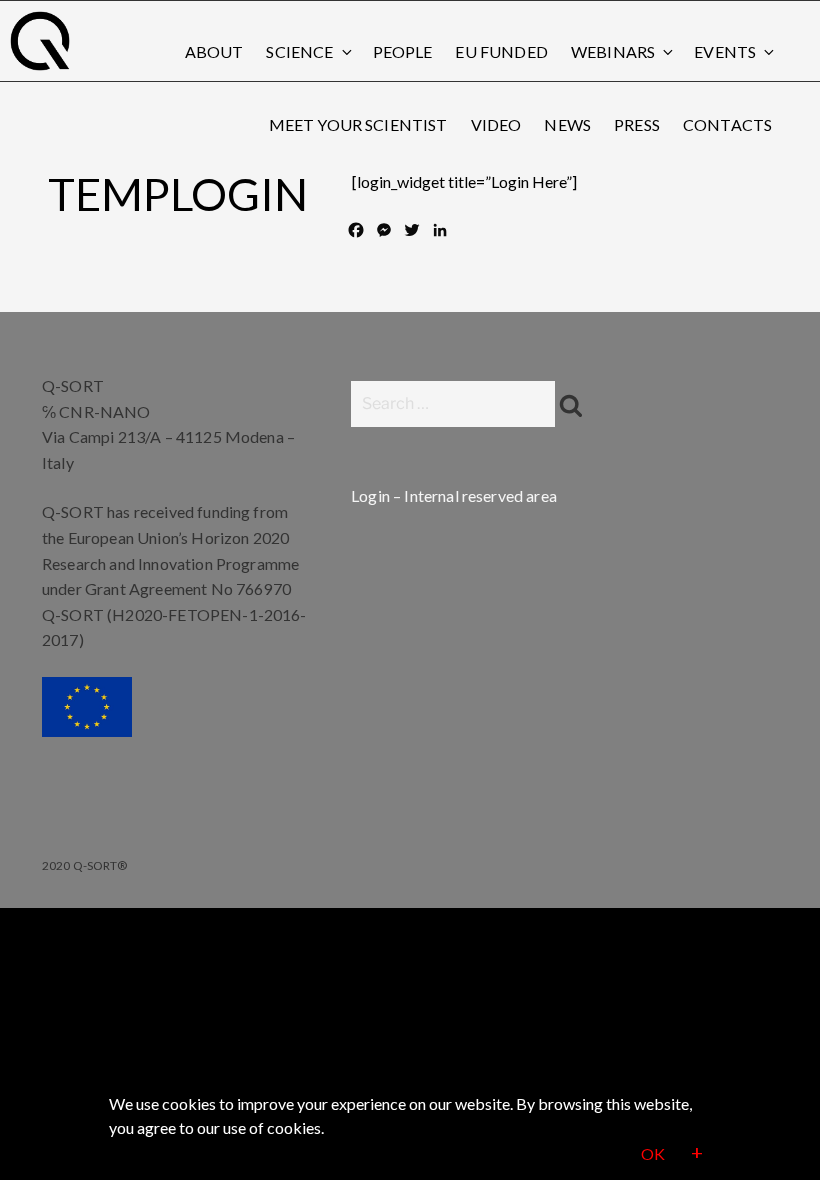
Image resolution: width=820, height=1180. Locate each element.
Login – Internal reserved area (454, 495)
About (214, 51)
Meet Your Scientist (358, 124)
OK (653, 1153)
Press (637, 124)
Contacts (727, 124)
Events (725, 51)
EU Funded (501, 51)
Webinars (613, 51)
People (403, 51)
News (567, 124)
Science (299, 51)
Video (496, 124)
